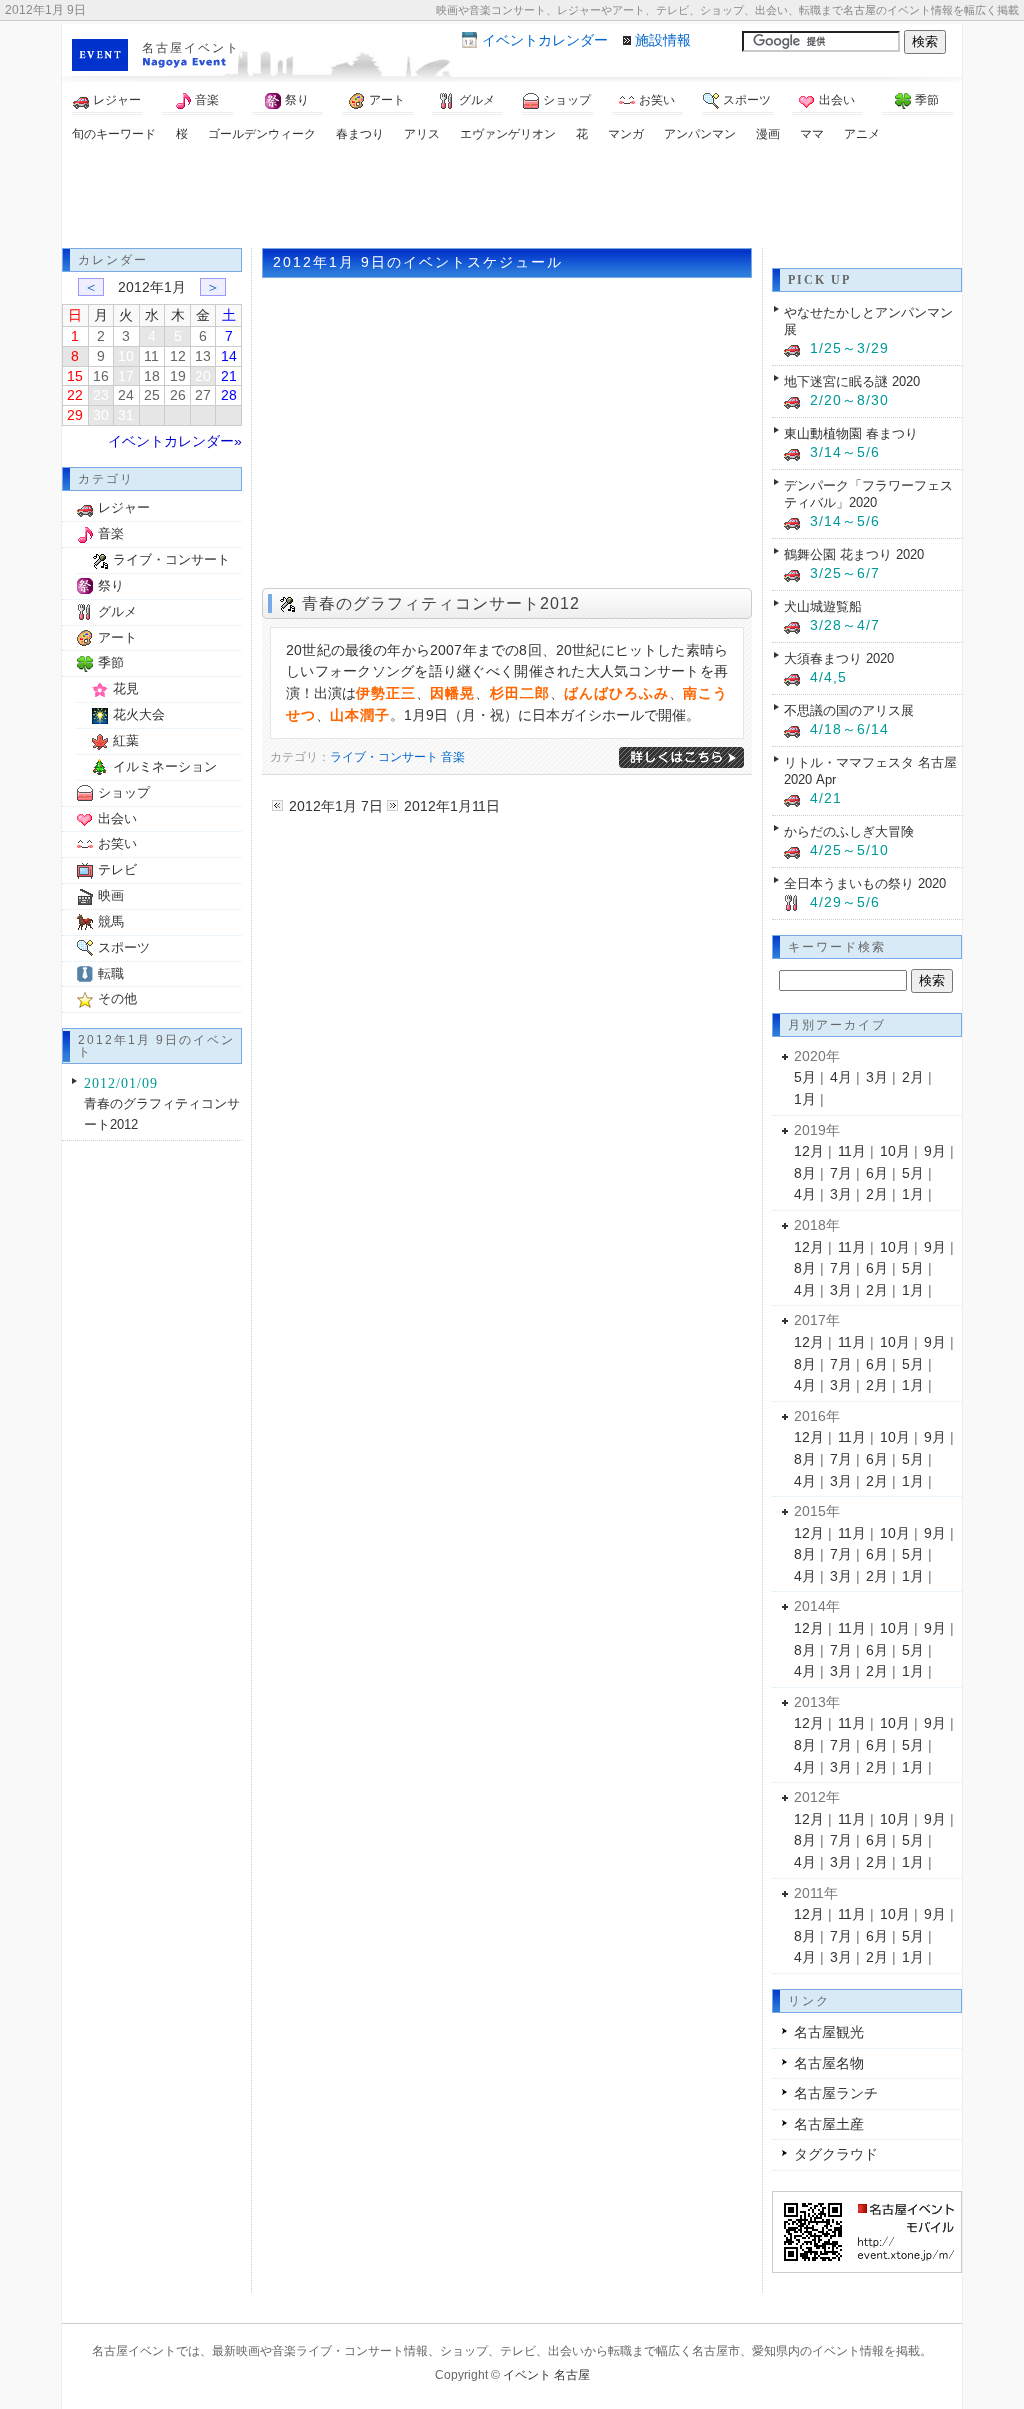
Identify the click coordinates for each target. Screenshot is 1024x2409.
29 (75, 415)
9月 (935, 1151)
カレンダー (545, 40)
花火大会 (139, 714)
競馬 (111, 921)
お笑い (657, 100)
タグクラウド (836, 2154)
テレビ (117, 869)
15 (75, 376)
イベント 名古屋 (546, 2375)
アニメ (862, 134)
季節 (927, 100)
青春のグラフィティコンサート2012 (441, 603)
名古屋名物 (829, 2063)
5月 (805, 1077)
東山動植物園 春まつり (851, 433)
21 (229, 376)
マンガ (626, 134)
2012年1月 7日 (336, 806)
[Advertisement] (512, 198)
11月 (852, 1151)
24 (126, 395)
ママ (812, 134)
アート (387, 100)
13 (203, 356)
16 (101, 376)
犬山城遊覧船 (823, 606)
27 (203, 395)
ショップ (567, 100)
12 (178, 356)
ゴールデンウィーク (262, 134)
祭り (297, 100)
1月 (805, 1099)
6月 (877, 1173)
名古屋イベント (191, 48)
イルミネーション (165, 766)
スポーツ (747, 100)
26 (178, 395)
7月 (841, 1173)
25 (152, 395)
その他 (117, 998)
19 (178, 376)
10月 (895, 1151)
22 (75, 395)
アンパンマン (700, 134)
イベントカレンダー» (175, 441)
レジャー (117, 100)
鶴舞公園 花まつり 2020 (854, 554)
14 (229, 356)
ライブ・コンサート (384, 757)
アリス (422, 134)
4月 (841, 1077)
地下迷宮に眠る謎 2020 (852, 381)
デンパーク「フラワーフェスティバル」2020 (868, 494)
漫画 (768, 134)
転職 (111, 973)
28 (229, 395)
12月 (809, 1151)
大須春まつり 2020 (839, 658)
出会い (837, 100)
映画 (111, 895)
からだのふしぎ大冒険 (849, 831)
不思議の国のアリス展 (849, 710)
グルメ (477, 100)
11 (151, 356)
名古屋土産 (829, 2124)
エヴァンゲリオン (508, 134)
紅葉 (126, 740)
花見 (126, 688)
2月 (913, 1077)
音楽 (207, 100)
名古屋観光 (829, 2032)
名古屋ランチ (836, 2093)
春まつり (360, 134)
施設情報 (663, 40)
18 (152, 376)
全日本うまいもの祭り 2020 (865, 883)
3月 (877, 1077)
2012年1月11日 (452, 806)
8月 (805, 1173)
